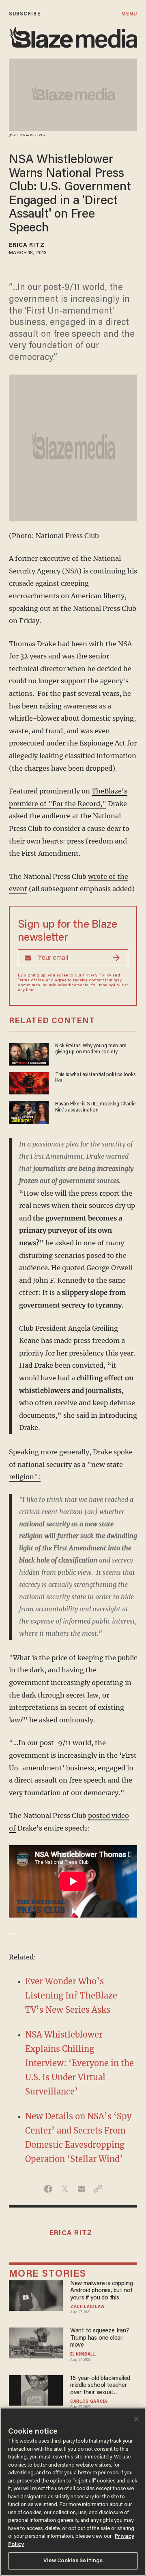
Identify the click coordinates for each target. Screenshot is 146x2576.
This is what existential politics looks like (96, 1078)
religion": (25, 1477)
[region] (73, 2492)
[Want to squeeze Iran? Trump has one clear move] (36, 2342)
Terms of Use (31, 981)
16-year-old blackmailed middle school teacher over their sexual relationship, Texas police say (103, 2386)
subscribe (25, 14)
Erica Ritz (27, 246)
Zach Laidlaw (87, 2307)
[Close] (136, 2419)
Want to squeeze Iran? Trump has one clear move (100, 2338)
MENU (129, 14)
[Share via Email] (81, 2189)
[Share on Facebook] (48, 2189)
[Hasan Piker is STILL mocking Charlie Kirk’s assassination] (29, 1111)
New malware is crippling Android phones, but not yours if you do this (102, 2291)
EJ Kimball (83, 2355)
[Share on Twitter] (65, 2189)
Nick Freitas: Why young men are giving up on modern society (91, 1049)
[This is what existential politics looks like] (29, 1082)
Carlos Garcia (89, 2402)
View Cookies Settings (73, 2561)
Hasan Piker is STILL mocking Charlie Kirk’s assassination (96, 1107)
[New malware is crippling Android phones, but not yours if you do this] (36, 2294)
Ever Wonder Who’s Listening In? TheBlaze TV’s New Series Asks (71, 1995)
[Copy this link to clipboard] (98, 2189)
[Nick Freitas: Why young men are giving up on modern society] (29, 1053)
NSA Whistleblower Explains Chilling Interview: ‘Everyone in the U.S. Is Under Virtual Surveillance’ (79, 2063)
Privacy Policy (97, 976)
